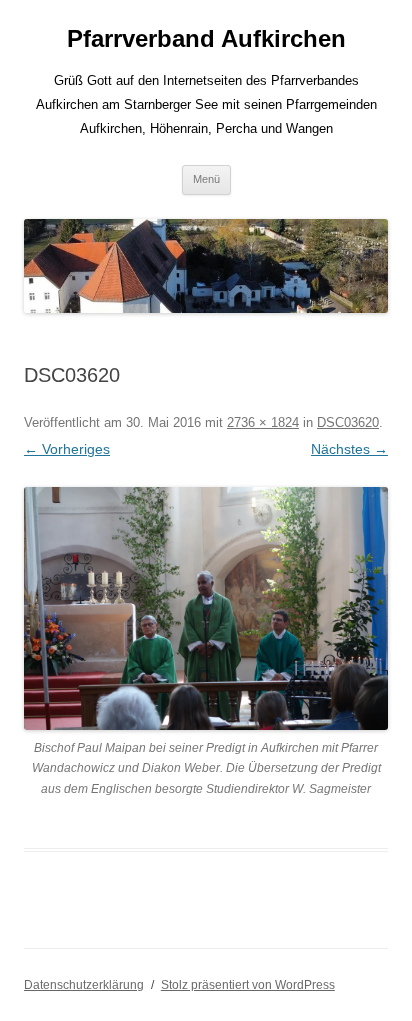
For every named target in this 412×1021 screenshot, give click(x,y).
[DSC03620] (206, 608)
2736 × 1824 (263, 422)
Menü (206, 179)
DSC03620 (348, 422)
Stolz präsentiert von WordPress (248, 985)
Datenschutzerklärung (84, 985)
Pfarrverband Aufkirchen (206, 38)
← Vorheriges (67, 449)
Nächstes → (349, 449)
